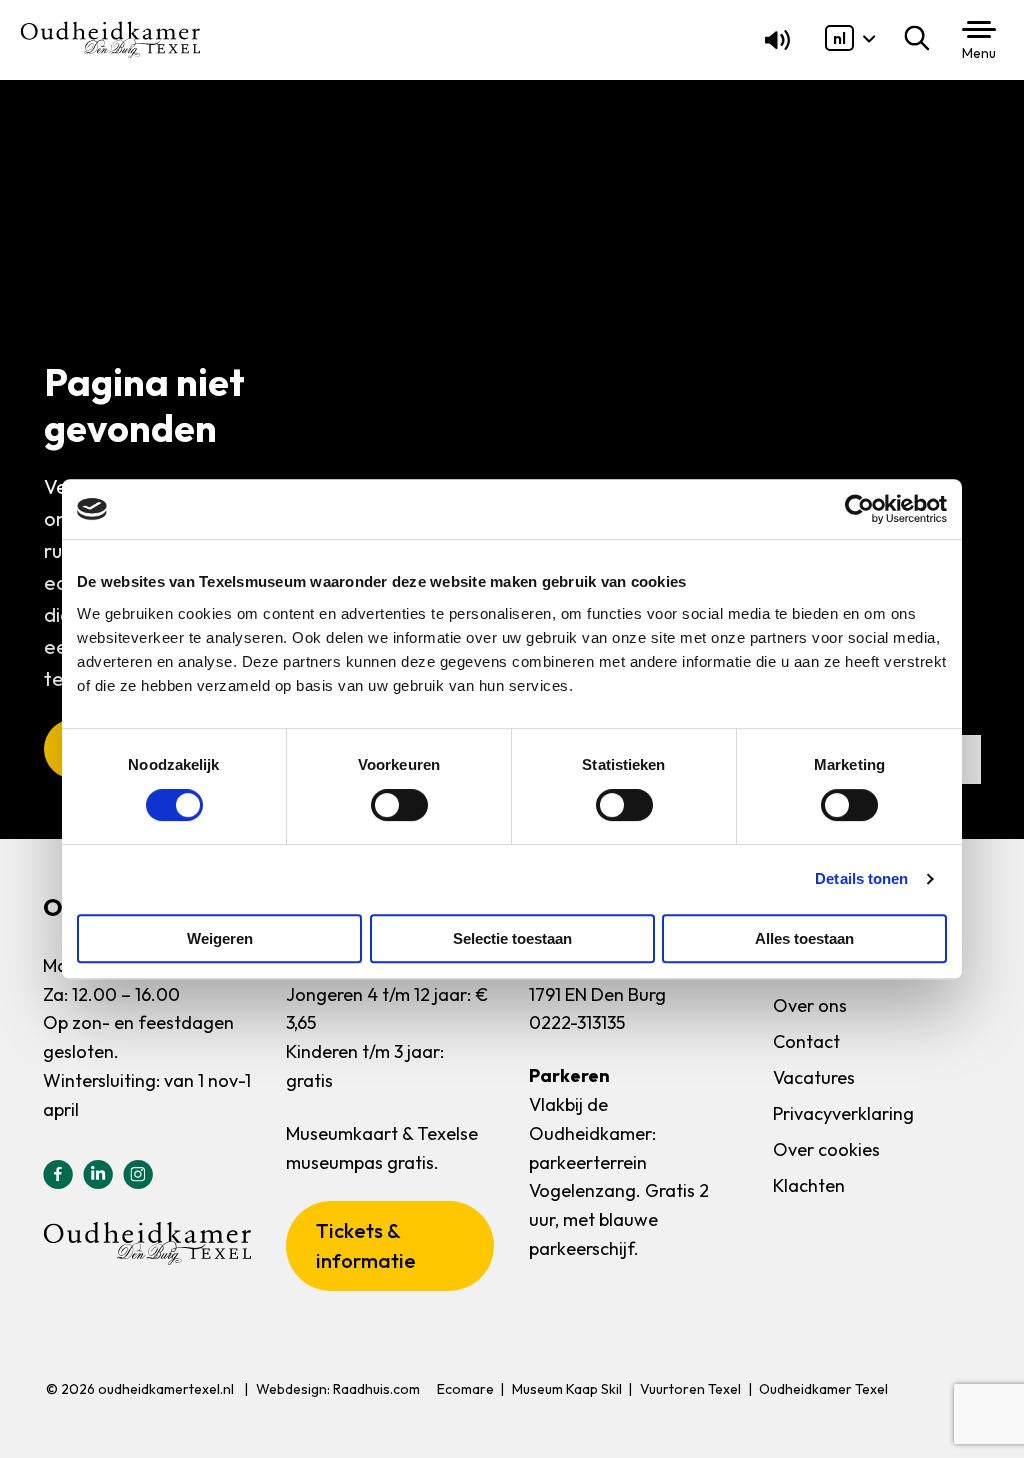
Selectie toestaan (512, 938)
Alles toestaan (804, 938)
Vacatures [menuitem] (814, 1077)
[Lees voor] (773, 45)
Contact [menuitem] (806, 1041)
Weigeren (220, 938)
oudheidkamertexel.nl (166, 1389)
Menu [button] (979, 53)
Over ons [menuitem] (810, 1005)
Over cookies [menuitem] (826, 1149)
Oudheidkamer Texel (823, 1389)
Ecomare (465, 1389)
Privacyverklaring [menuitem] (843, 1113)
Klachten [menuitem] (809, 1185)
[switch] (399, 805)
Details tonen (861, 878)
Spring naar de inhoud (94, 61)
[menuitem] (839, 38)
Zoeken (921, 38)
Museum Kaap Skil (567, 1389)
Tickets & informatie (366, 1245)
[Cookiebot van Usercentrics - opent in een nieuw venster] (859, 509)
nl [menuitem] (839, 38)
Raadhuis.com (376, 1389)
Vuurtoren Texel (690, 1389)
